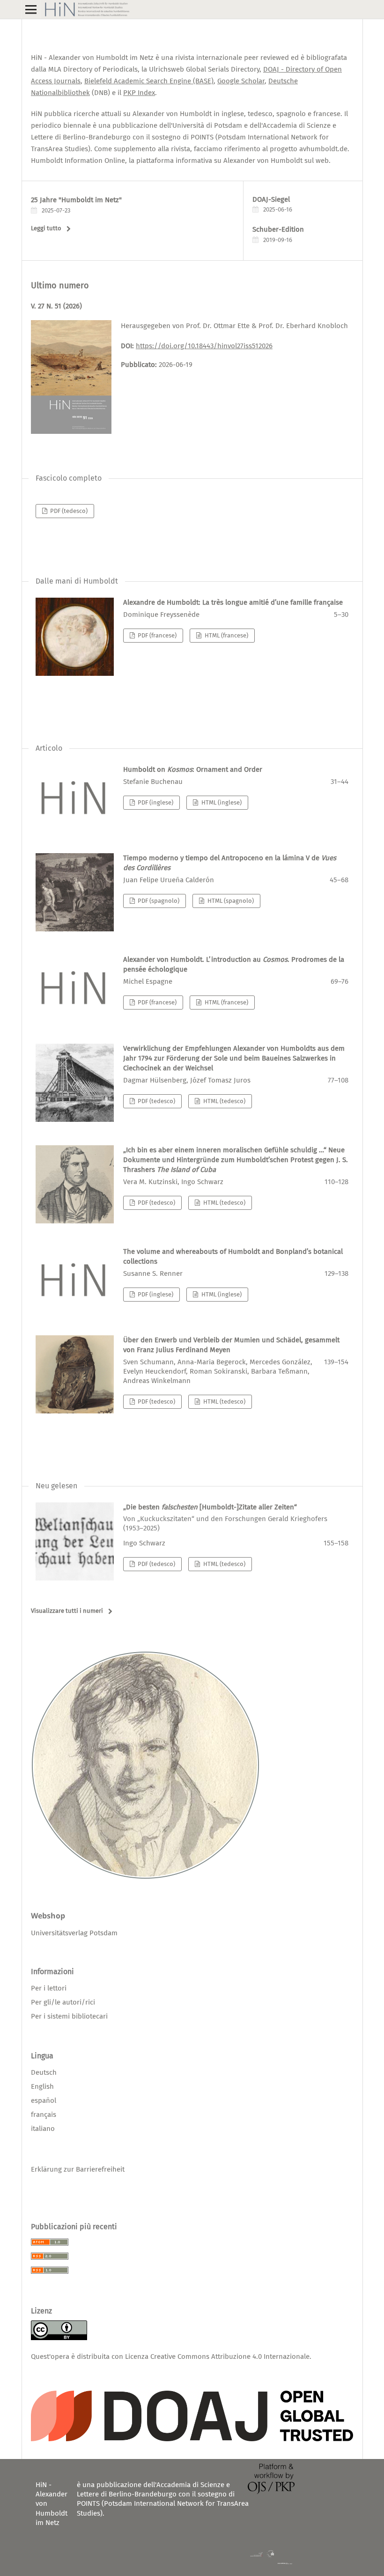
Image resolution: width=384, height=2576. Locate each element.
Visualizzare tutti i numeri (67, 1611)
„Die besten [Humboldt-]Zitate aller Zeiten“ (225, 1518)
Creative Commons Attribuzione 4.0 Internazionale (230, 2356)
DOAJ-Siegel (271, 199)
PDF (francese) (156, 635)
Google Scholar (241, 81)
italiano (43, 2129)
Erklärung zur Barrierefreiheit (78, 2169)
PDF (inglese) (155, 802)
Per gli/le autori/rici (63, 2002)
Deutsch (44, 2072)
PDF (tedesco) (68, 511)
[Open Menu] (31, 9)
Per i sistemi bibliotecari (69, 2016)
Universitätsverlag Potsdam (74, 1933)
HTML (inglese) (221, 802)
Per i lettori (49, 1988)
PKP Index (139, 93)
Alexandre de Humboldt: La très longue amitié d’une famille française (233, 602)
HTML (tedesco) (224, 1101)
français (44, 2115)
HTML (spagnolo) (230, 901)
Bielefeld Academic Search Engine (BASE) (149, 81)
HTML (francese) (226, 635)
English (42, 2086)
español (44, 2100)
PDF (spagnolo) (158, 901)
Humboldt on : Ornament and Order (193, 769)
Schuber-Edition (278, 229)
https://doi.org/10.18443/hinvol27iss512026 (204, 346)
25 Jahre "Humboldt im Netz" (76, 200)
